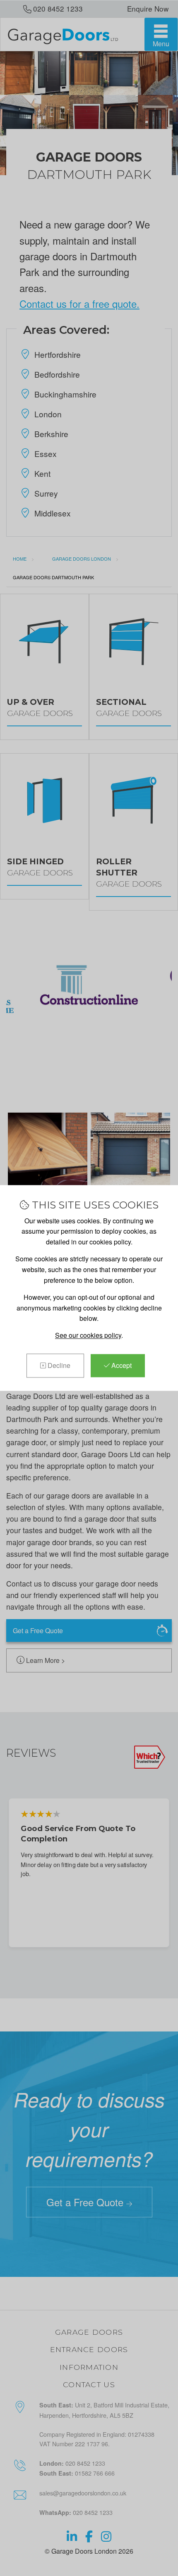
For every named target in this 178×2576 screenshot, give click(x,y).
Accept (121, 1365)
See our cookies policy (88, 1335)
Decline (58, 1365)
